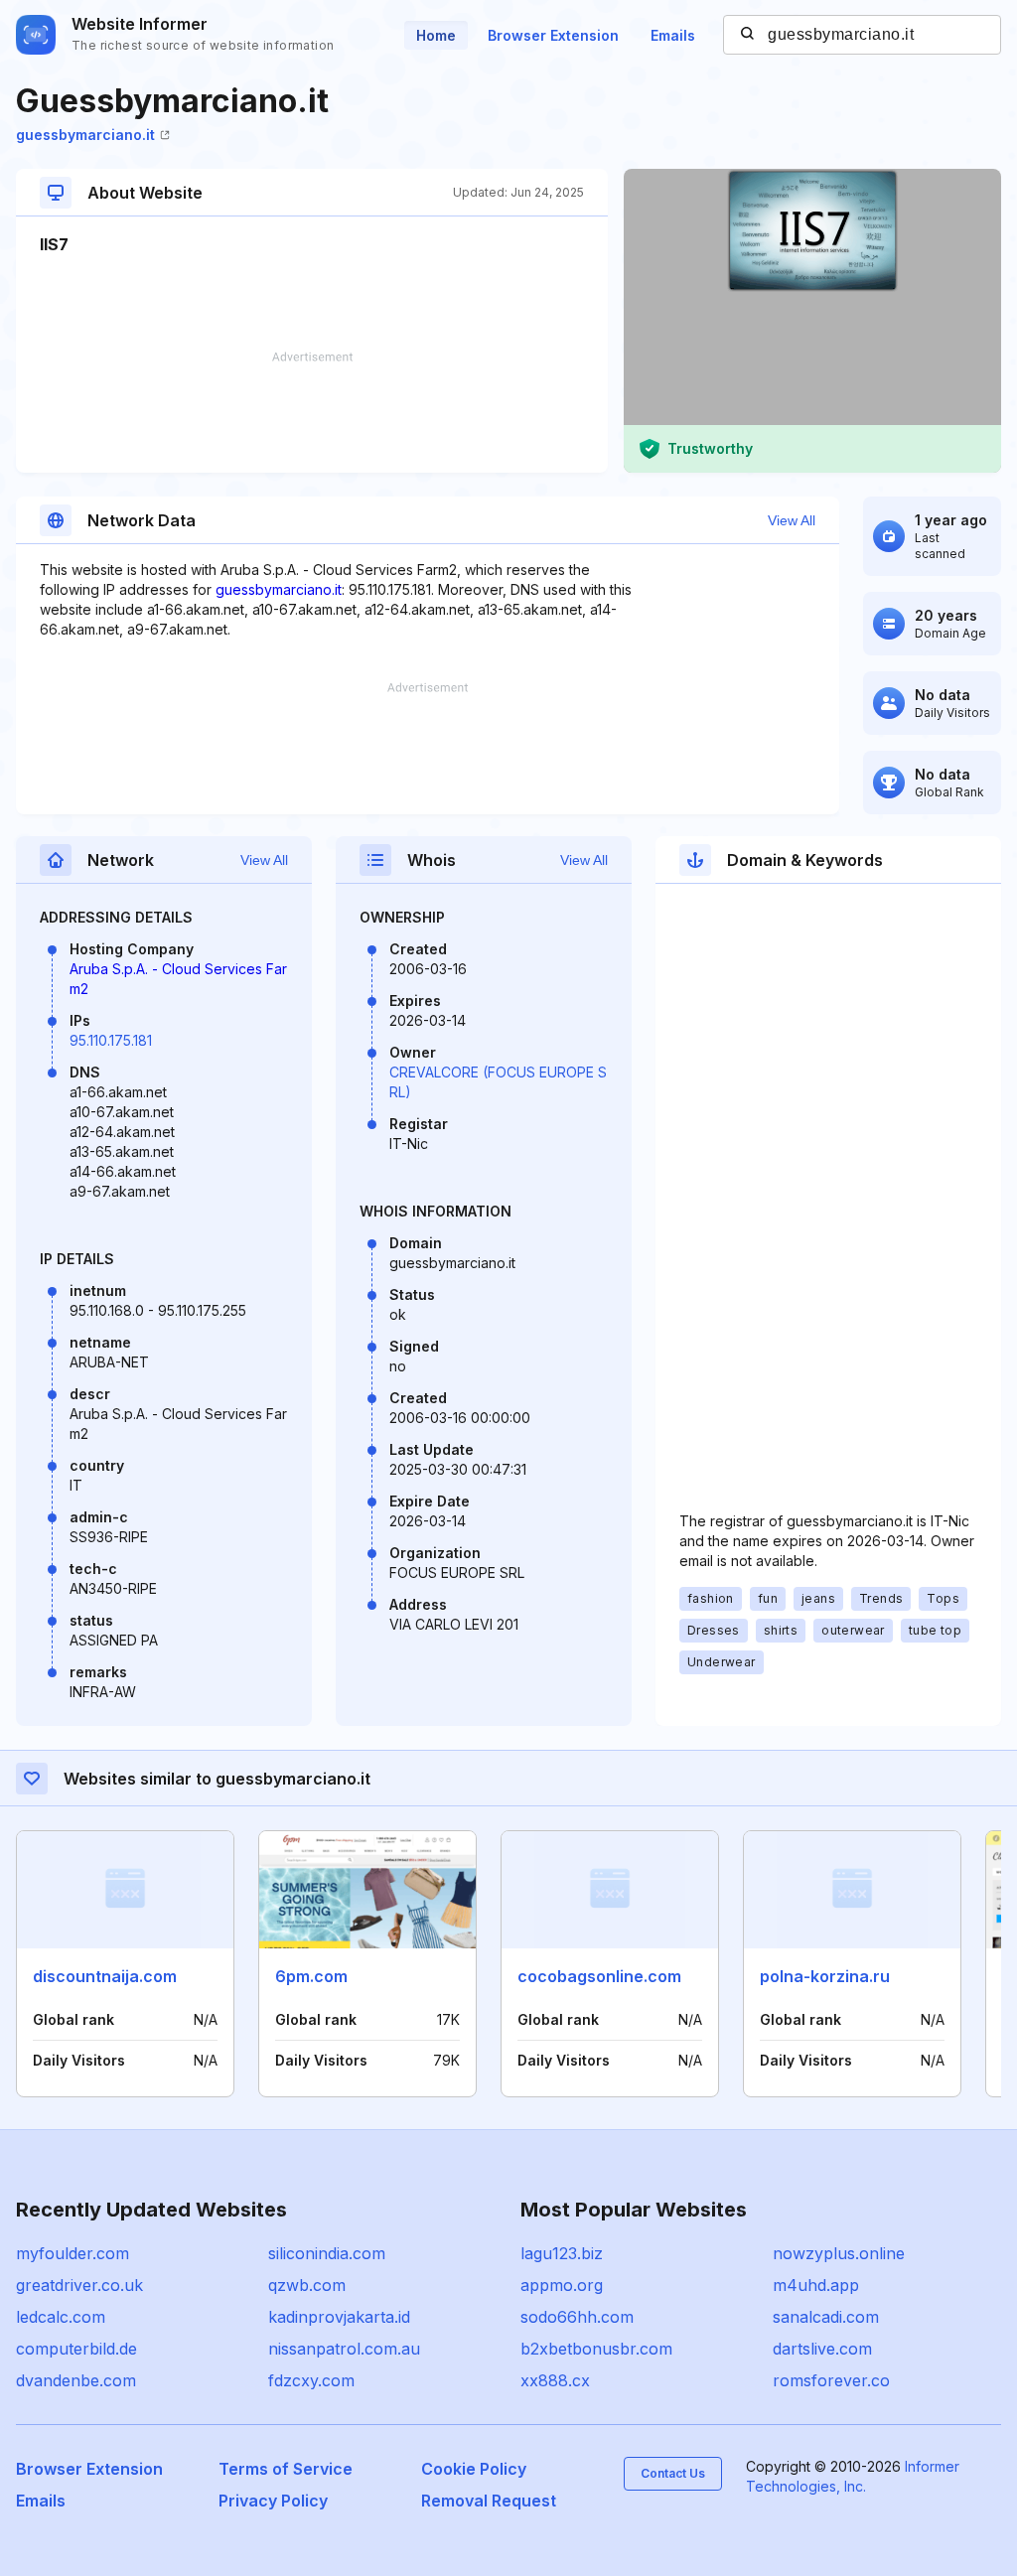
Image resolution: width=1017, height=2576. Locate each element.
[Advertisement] (312, 412)
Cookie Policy (474, 2469)
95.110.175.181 (111, 1040)
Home (436, 35)
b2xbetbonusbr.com (596, 2349)
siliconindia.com (327, 2253)
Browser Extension (553, 35)
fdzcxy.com (311, 2380)
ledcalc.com (61, 2317)
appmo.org (562, 2285)
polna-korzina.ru (825, 1976)
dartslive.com (822, 2349)
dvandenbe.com (76, 2380)
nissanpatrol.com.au (344, 2349)
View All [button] (792, 520)
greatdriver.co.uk (79, 2285)
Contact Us (673, 2473)
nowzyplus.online (839, 2253)
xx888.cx (555, 2380)
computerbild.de (76, 2349)
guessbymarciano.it (85, 135)
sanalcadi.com (826, 2317)
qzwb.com (307, 2285)
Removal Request (489, 2501)
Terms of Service (286, 2469)
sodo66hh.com (577, 2317)
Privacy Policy (273, 2501)
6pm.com (311, 1976)
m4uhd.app (816, 2285)
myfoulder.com (73, 2253)
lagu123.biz (562, 2253)
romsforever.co (831, 2380)
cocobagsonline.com (599, 1976)
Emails (673, 35)
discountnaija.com (105, 1976)
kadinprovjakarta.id (339, 2317)
